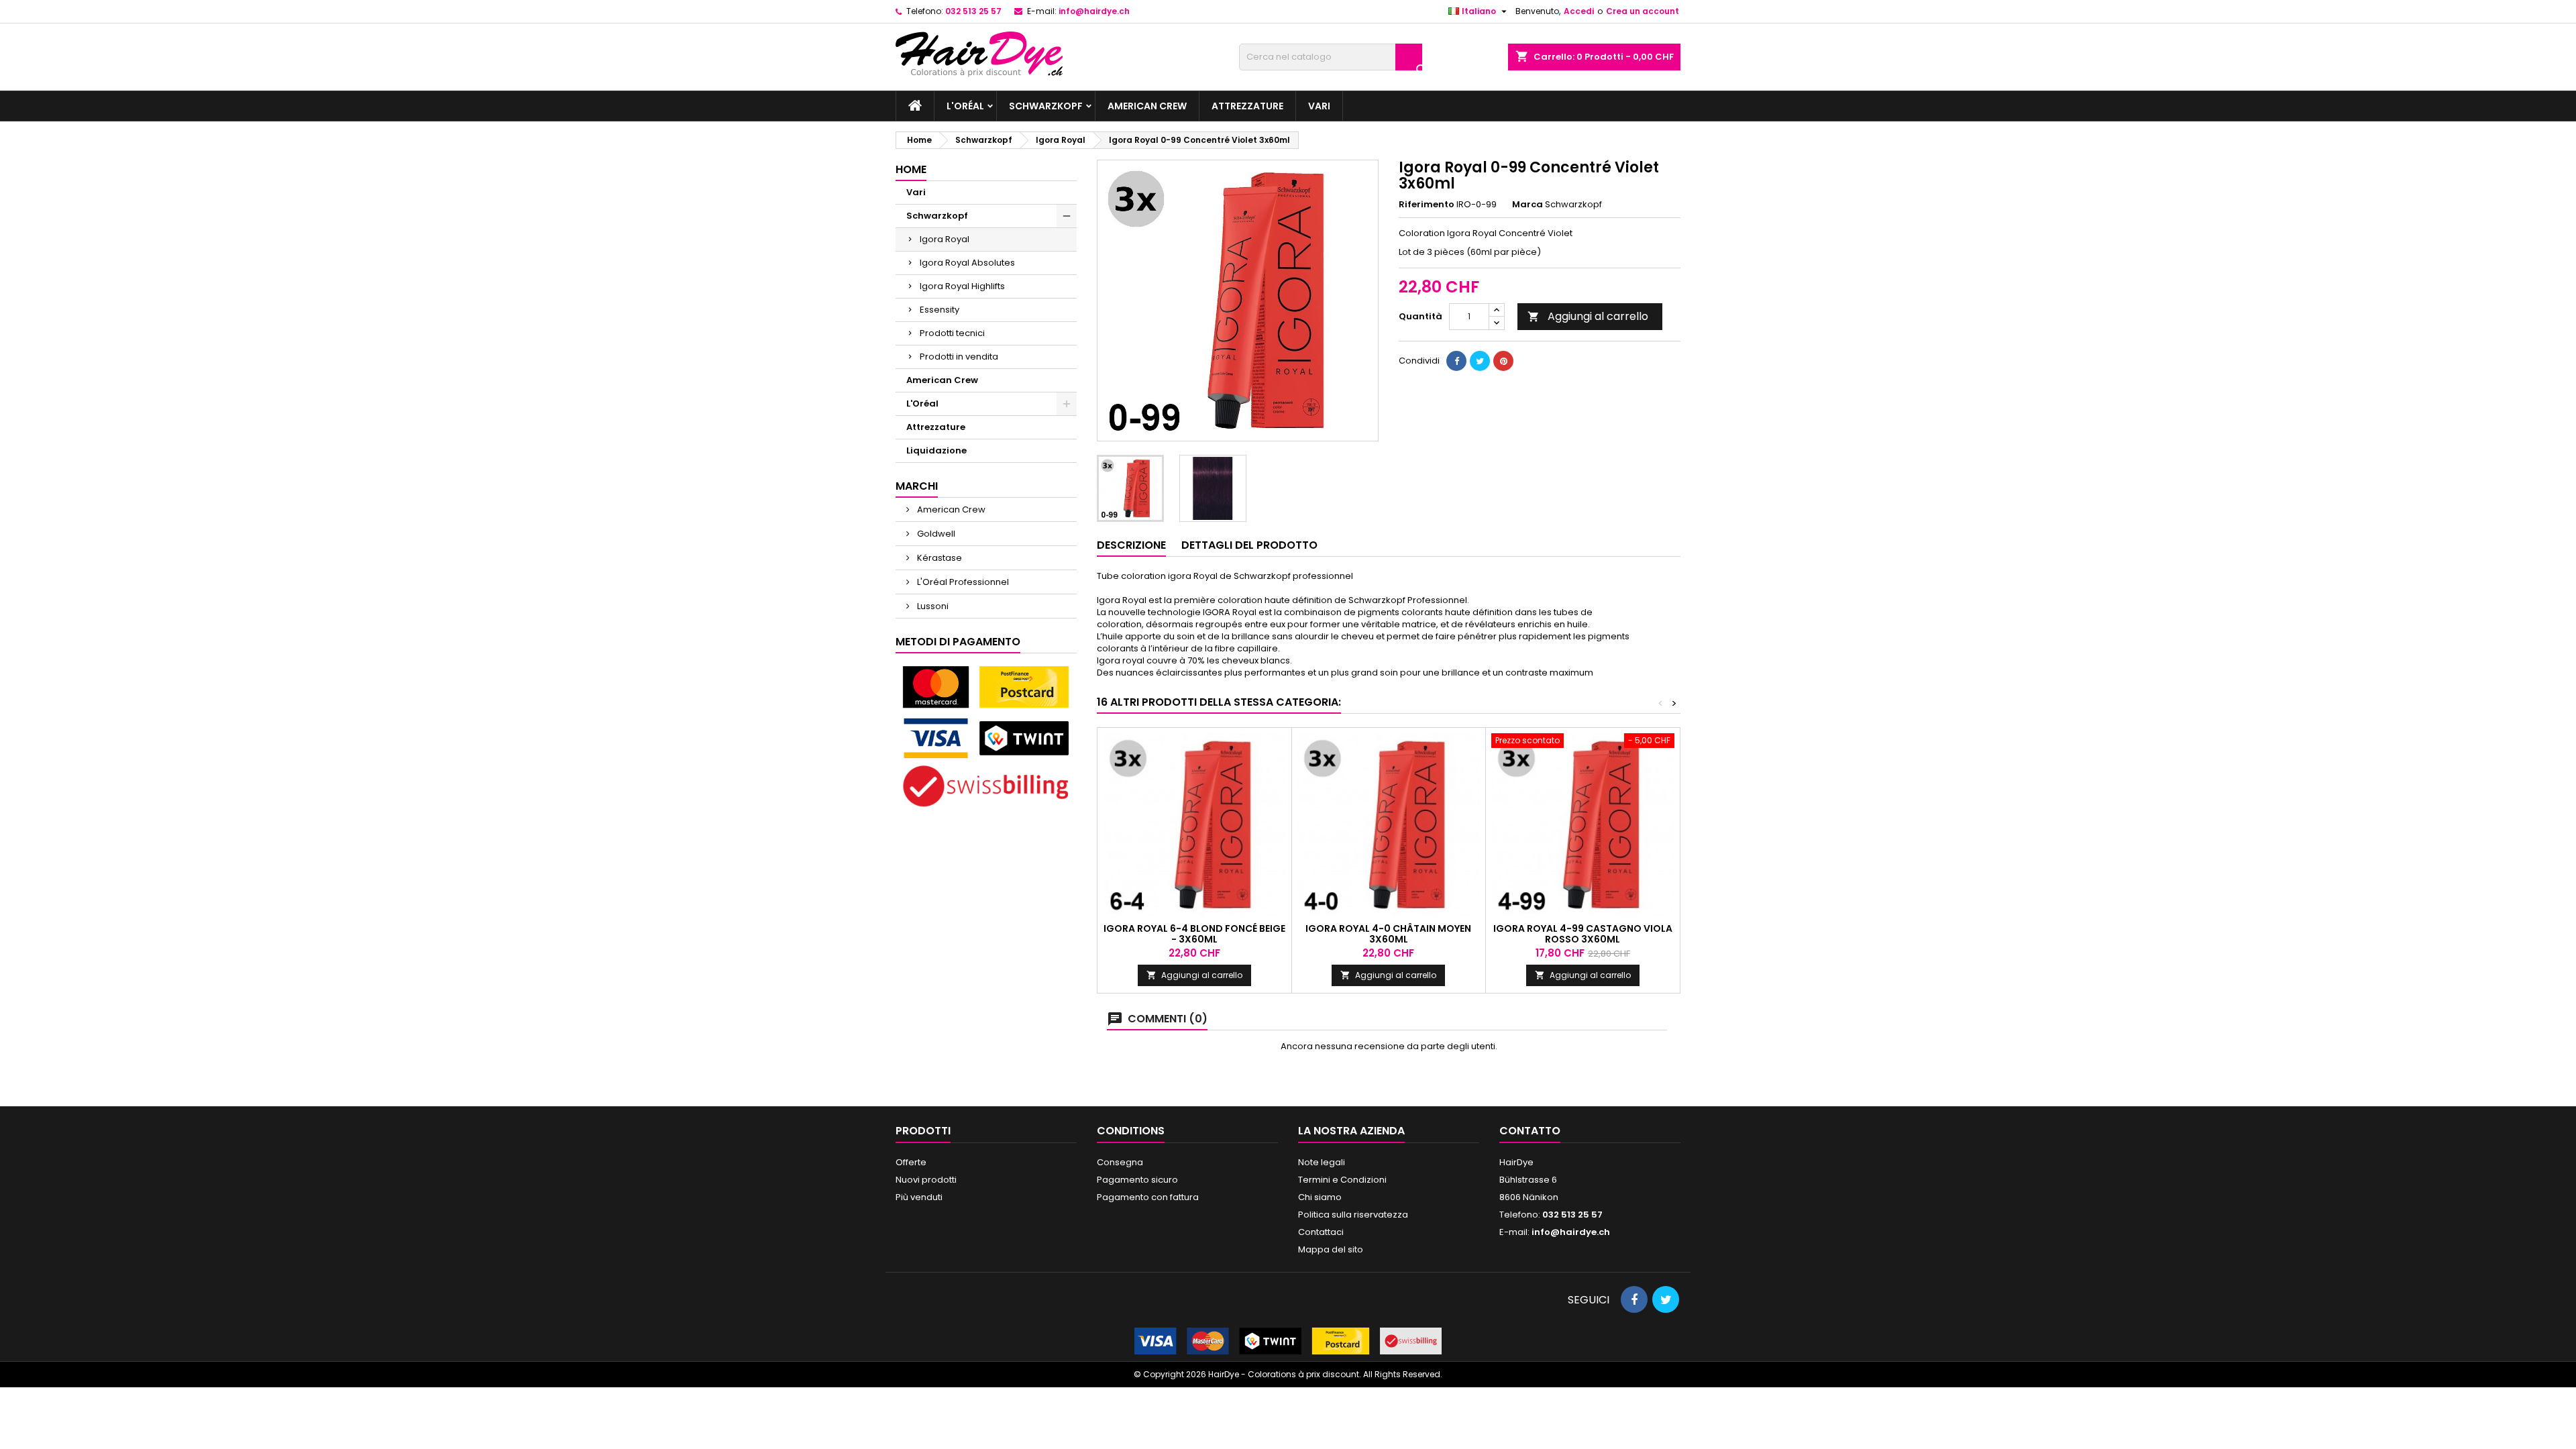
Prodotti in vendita (959, 357)
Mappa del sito (1331, 1249)
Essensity (940, 310)
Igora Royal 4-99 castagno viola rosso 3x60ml (1583, 934)
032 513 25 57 (973, 11)
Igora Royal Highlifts (962, 286)
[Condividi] (1456, 361)
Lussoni (932, 606)
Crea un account (1643, 11)
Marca (1527, 205)
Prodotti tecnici (952, 333)
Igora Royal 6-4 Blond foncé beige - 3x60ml (1194, 934)
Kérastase (938, 558)
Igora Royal (945, 239)
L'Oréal (965, 106)
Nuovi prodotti (926, 1180)
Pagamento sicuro (1137, 1180)
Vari (1319, 106)
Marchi (917, 486)
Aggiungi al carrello (1588, 316)
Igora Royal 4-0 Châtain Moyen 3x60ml (1388, 934)
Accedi (1579, 11)
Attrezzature (1247, 106)
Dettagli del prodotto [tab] (1249, 545)
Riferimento (1427, 205)
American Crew (1147, 106)
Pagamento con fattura (1148, 1197)
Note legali (1322, 1162)
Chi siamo (1320, 1197)
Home (911, 169)
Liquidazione (936, 450)
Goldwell (935, 534)
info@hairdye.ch (1094, 11)
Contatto (1530, 1131)
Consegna (1120, 1162)
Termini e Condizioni (1342, 1180)
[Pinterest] (1503, 361)
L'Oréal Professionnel (962, 582)
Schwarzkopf (1046, 106)
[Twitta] (1480, 361)
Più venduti (919, 1197)
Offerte (911, 1162)
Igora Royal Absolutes (967, 263)
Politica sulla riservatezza (1353, 1215)
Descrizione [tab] (1131, 545)
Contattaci (1321, 1232)
